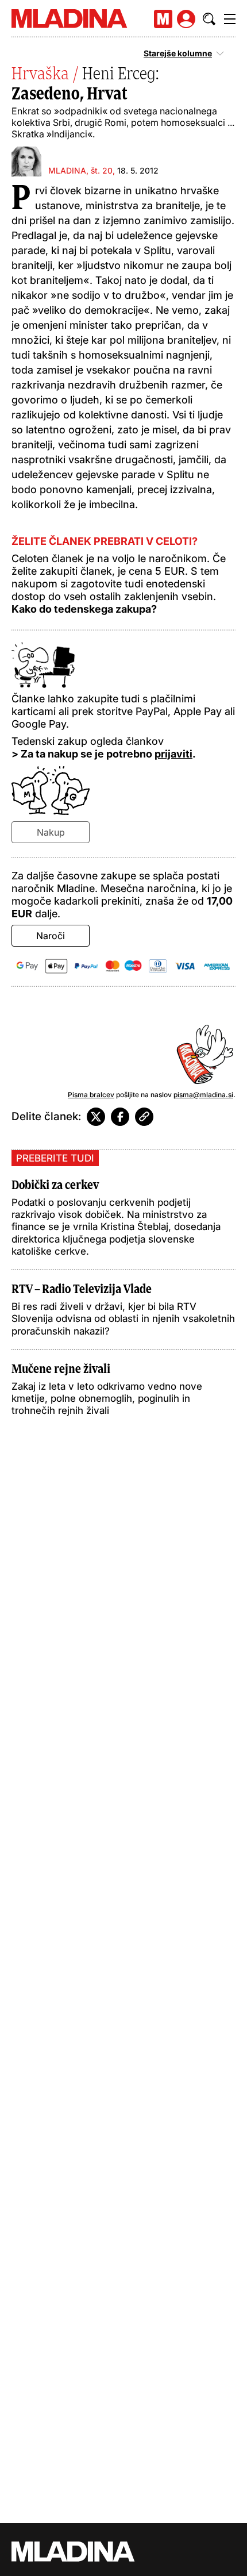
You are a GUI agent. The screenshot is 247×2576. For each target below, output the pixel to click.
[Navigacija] (230, 19)
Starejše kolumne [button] (178, 53)
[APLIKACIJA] (163, 19)
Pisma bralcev (91, 1095)
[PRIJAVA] (186, 19)
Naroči (51, 936)
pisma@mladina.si (203, 1095)
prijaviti (173, 754)
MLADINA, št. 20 (80, 170)
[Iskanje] (209, 19)
